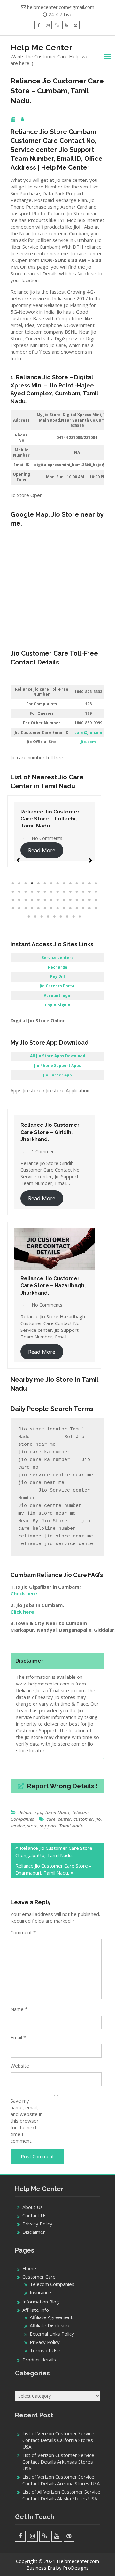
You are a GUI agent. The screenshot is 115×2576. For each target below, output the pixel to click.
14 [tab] (96, 884)
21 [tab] (51, 892)
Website (20, 2066)
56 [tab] (96, 908)
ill (63, 976)
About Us (33, 2207)
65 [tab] (80, 917)
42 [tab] (96, 900)
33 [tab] (38, 900)
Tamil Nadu (57, 1812)
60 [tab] (48, 917)
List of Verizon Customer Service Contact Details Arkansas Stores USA (58, 2462)
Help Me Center (42, 47)
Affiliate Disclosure (50, 2325)
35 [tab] (51, 900)
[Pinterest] (76, 25)
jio (98, 1819)
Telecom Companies (52, 2284)
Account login (58, 995)
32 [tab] (32, 900)
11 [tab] (77, 884)
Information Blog (41, 2302)
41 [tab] (89, 900)
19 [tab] (38, 892)
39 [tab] (77, 900)
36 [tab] (57, 900)
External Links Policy (52, 2334)
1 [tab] (13, 884)
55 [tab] (89, 908)
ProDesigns (76, 2568)
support (48, 1826)
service (18, 1826)
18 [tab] (32, 892)
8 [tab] (57, 884)
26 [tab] (83, 892)
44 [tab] (19, 908)
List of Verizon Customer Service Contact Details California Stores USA (58, 2440)
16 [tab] (19, 892)
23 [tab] (64, 892)
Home (29, 2268)
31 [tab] (26, 900)
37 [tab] (64, 900)
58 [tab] (35, 917)
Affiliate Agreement (51, 2317)
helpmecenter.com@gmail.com (61, 7)
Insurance (40, 2292)
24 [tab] (70, 892)
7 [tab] (51, 884)
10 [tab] (70, 884)
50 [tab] (57, 908)
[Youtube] (66, 25)
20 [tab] (45, 892)
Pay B (56, 976)
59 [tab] (42, 917)
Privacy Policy (37, 2224)
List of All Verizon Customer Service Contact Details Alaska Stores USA (61, 2495)
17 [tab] (26, 892)
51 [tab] (64, 908)
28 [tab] (96, 892)
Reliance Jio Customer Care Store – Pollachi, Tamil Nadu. (50, 819)
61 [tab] (54, 917)
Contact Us (34, 2215)
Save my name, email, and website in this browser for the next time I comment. (27, 2121)
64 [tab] (73, 917)
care (51, 1819)
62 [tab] (61, 917)
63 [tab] (67, 917)
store (32, 1826)
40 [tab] (83, 900)
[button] (18, 857)
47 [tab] (38, 908)
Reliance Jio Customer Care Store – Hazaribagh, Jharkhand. (53, 1286)
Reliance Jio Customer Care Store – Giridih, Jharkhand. (50, 1132)
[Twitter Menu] (57, 25)
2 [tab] (19, 884)
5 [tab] (38, 884)
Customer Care (39, 2277)
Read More (42, 850)
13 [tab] (89, 884)
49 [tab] (51, 908)
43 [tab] (13, 908)
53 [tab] (77, 908)
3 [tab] (26, 884)
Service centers (57, 958)
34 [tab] (45, 900)
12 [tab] (83, 884)
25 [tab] (77, 892)
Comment (23, 1932)
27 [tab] (89, 892)
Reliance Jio (30, 1812)
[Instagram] (48, 25)
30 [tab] (19, 900)
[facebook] (38, 25)
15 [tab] (13, 892)
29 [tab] (13, 900)
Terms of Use (45, 2350)
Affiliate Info (36, 2310)
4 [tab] (32, 884)
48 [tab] (45, 908)
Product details (39, 2360)
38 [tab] (70, 900)
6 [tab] (45, 884)
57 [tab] (29, 917)
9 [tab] (64, 884)
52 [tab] (70, 908)
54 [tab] (83, 908)
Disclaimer (34, 2232)
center (64, 1819)
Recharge (58, 967)
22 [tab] (57, 892)
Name (19, 2009)
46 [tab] (32, 908)
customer (83, 1819)
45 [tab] (26, 908)
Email (18, 2037)
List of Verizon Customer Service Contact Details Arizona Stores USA (61, 2480)
